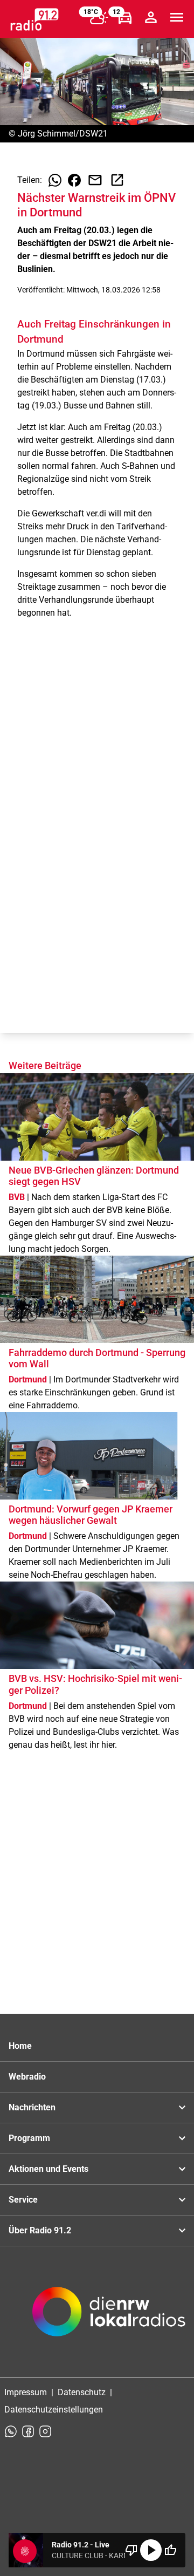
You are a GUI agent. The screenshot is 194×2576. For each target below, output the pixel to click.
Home (20, 2046)
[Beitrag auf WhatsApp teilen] (55, 180)
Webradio (27, 2077)
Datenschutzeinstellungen (54, 2410)
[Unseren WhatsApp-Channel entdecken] (11, 2431)
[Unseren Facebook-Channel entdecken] (28, 2431)
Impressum (26, 2392)
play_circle (151, 2550)
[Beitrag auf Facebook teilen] (74, 180)
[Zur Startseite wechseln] (34, 19)
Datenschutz (82, 2392)
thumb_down (131, 2550)
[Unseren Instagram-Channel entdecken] (45, 2431)
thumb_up (170, 2550)
